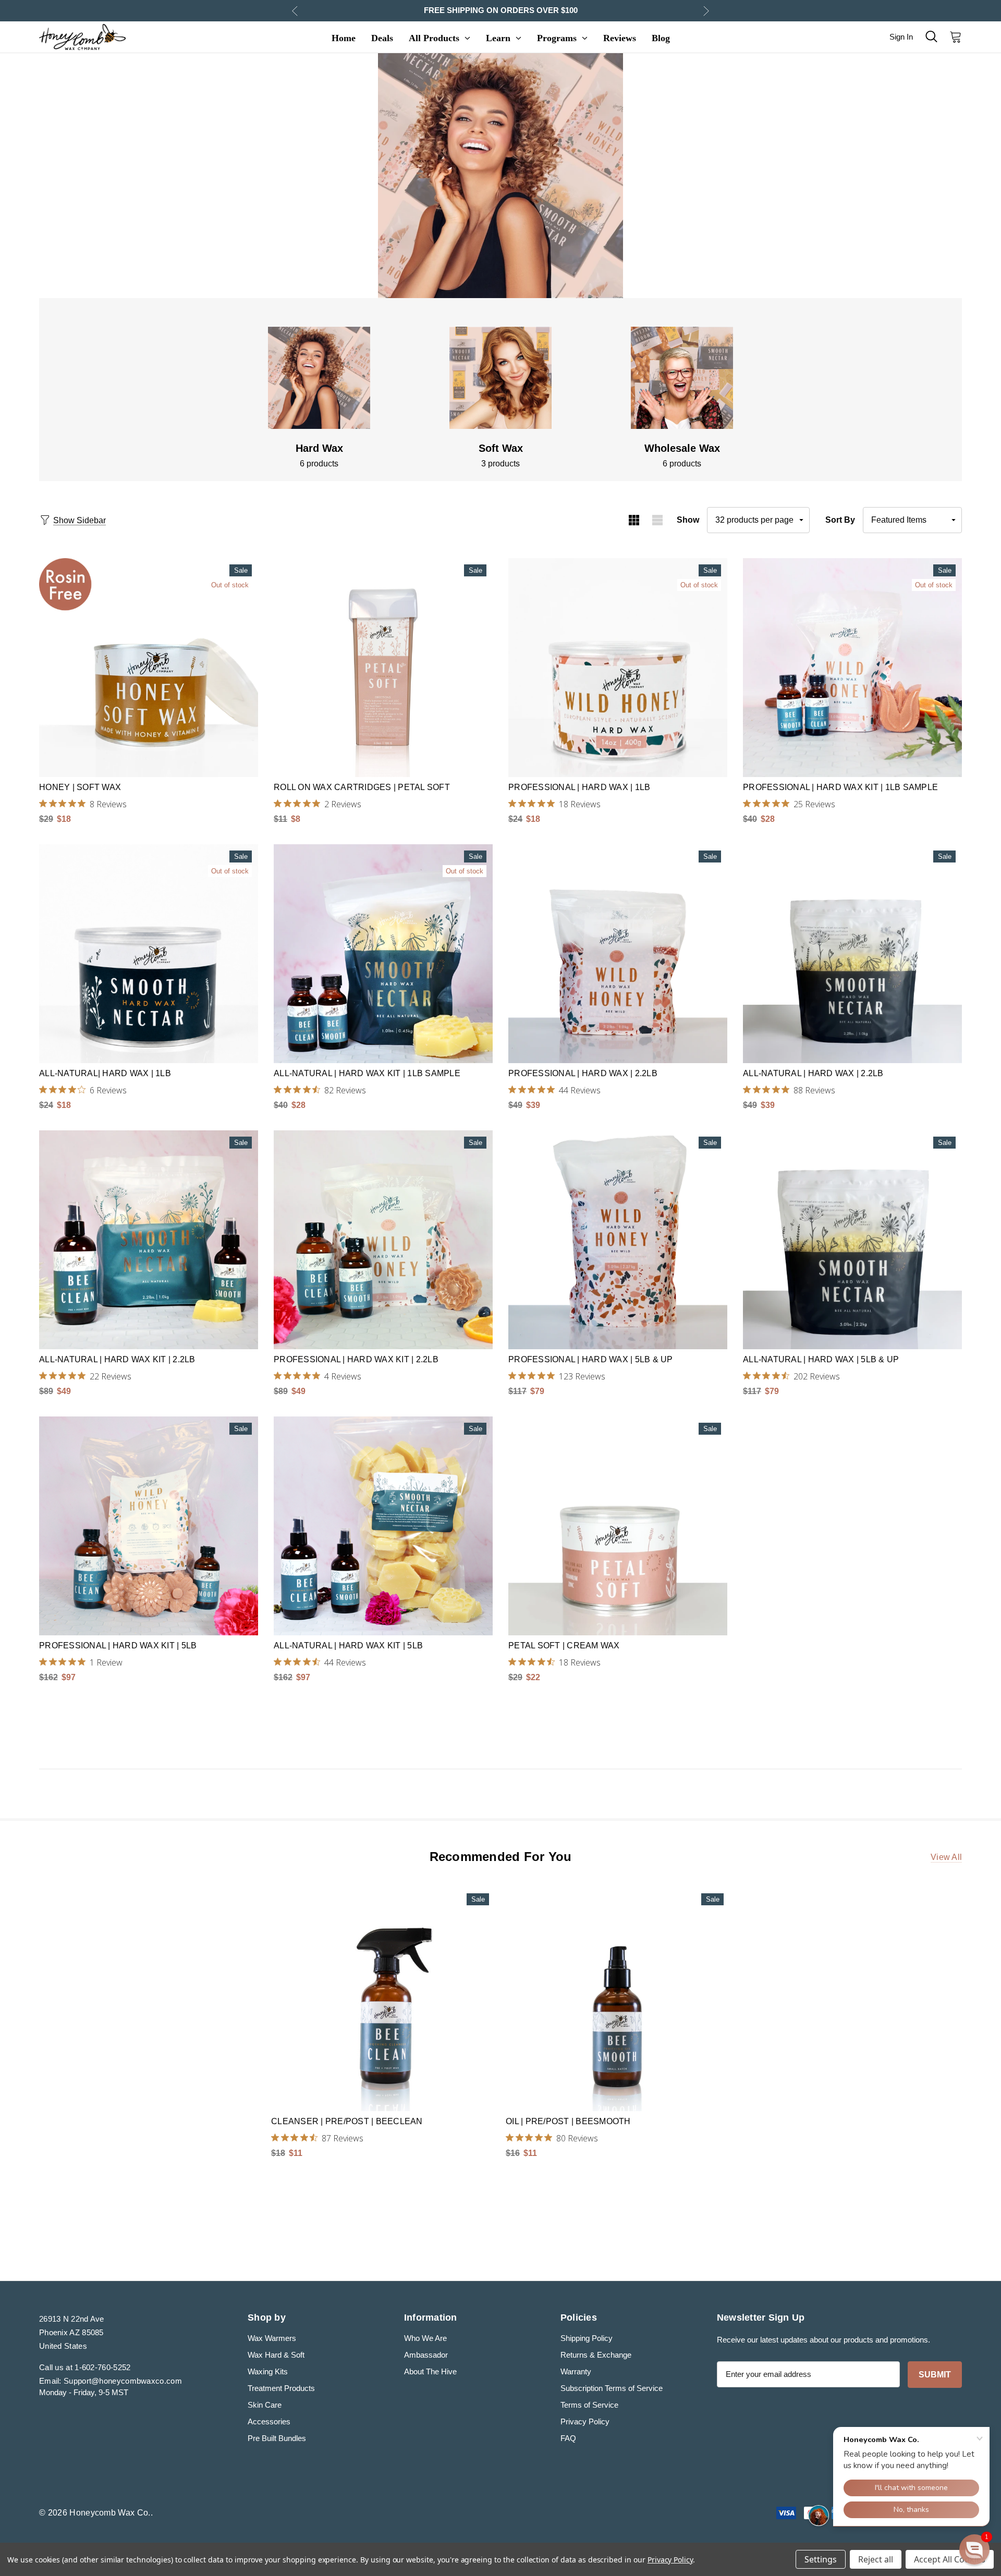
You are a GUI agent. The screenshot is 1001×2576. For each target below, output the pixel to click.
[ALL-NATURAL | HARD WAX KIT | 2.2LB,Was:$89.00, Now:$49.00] (149, 1240)
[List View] (657, 520)
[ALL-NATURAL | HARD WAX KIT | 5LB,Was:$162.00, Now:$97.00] (383, 1526)
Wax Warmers (272, 2338)
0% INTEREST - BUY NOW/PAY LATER (501, 10)
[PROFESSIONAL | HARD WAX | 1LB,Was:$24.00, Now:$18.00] (618, 668)
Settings (821, 2559)
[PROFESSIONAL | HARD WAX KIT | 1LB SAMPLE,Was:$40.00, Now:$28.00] (852, 668)
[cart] (953, 36)
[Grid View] (634, 520)
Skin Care (265, 2405)
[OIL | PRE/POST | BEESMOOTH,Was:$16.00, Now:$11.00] (618, 1999)
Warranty (576, 2371)
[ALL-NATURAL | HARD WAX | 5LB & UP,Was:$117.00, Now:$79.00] (852, 1240)
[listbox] (912, 520)
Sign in (901, 37)
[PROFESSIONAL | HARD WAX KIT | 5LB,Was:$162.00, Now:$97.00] (149, 1526)
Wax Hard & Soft (276, 2355)
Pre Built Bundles (277, 2438)
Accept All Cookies (950, 2559)
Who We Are (425, 2338)
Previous (295, 11)
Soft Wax (501, 448)
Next (706, 11)
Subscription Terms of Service (612, 2388)
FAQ (568, 2438)
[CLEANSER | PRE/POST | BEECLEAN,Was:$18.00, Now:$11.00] (383, 1999)
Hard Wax (319, 448)
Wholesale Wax (682, 448)
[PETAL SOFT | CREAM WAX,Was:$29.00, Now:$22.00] (618, 1526)
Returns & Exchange (596, 2355)
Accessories (269, 2421)
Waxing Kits (268, 2371)
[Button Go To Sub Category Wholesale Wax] (682, 378)
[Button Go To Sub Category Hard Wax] (319, 378)
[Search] (931, 36)
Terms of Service (589, 2405)
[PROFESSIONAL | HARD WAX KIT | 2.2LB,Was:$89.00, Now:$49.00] (383, 1240)
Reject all (876, 2559)
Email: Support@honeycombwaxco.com (111, 2381)
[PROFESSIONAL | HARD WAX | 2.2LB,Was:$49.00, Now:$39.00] (618, 954)
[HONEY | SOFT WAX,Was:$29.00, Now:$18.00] (149, 668)
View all (946, 1857)
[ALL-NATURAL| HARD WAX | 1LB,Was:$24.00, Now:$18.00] (149, 954)
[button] (974, 2549)
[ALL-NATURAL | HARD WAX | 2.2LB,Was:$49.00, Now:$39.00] (852, 954)
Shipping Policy (587, 2338)
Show (688, 520)
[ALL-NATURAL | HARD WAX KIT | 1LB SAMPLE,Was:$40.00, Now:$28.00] (383, 954)
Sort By (840, 520)
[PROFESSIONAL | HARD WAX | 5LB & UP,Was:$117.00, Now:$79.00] (618, 1240)
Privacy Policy (585, 2421)
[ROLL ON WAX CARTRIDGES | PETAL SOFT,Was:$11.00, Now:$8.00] (383, 668)
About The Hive (430, 2371)
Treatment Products (281, 2388)
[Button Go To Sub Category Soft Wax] (500, 378)
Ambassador (426, 2355)
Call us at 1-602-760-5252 (85, 2367)
